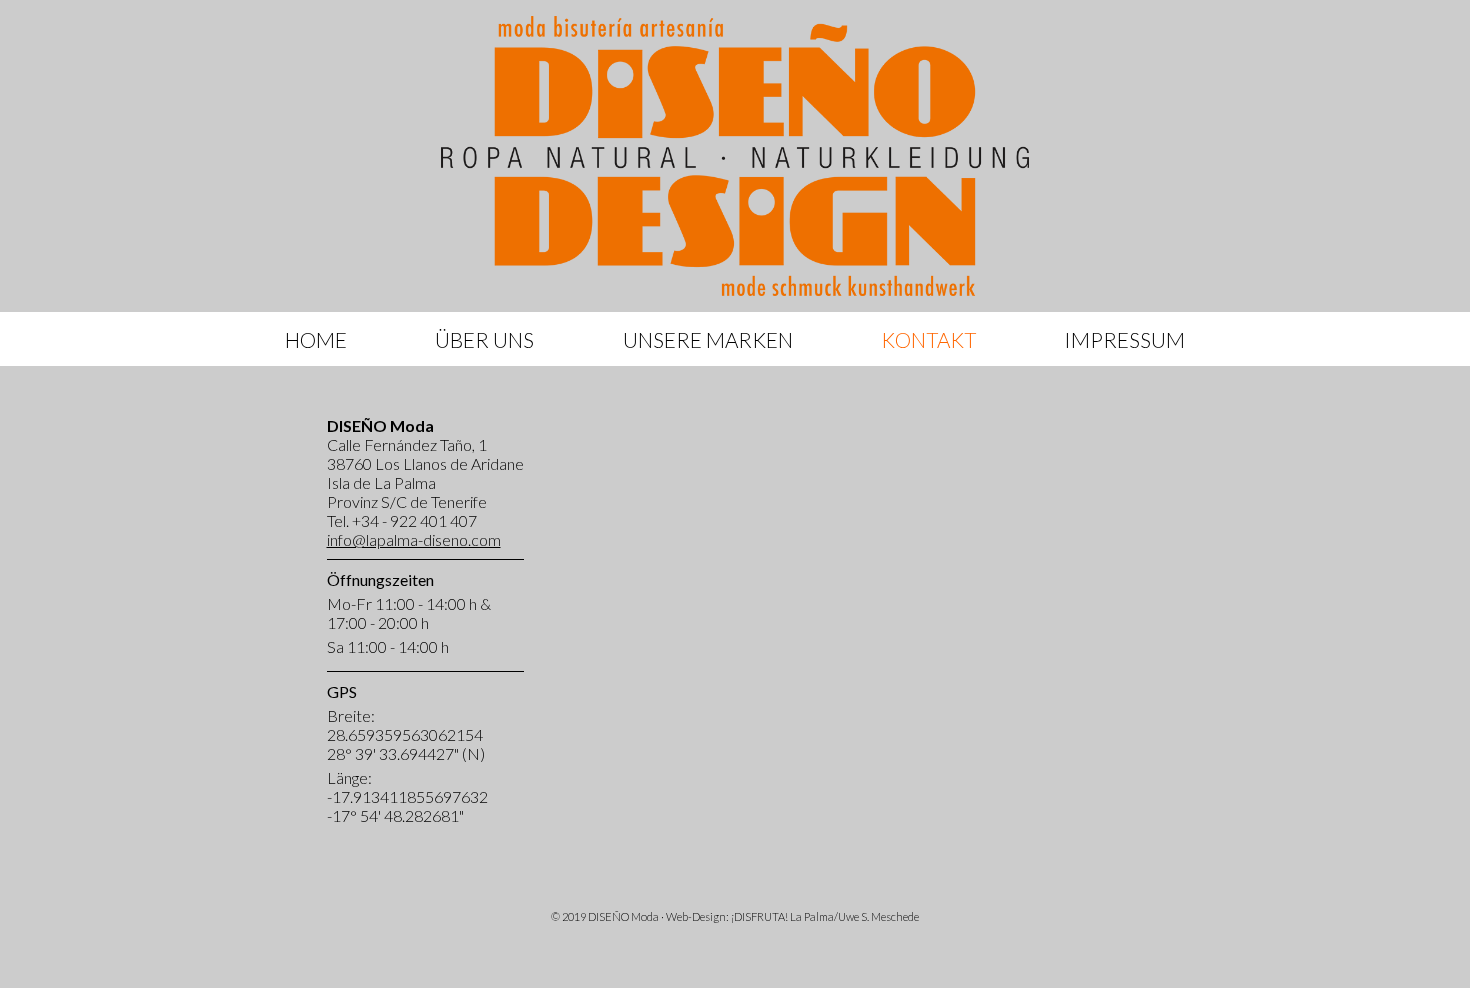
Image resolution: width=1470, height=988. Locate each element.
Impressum (1124, 339)
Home (316, 339)
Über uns (484, 339)
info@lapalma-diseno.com (414, 539)
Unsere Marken (708, 339)
